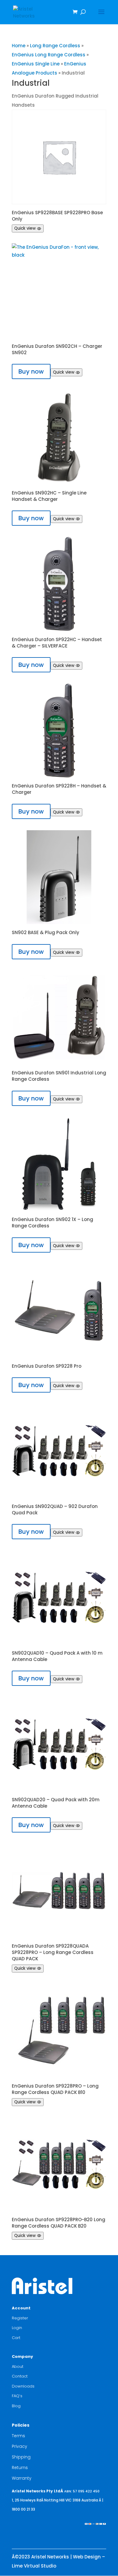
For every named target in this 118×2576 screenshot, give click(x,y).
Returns (20, 2468)
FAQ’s (17, 2396)
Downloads (23, 2386)
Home (19, 46)
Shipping (21, 2457)
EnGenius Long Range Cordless (49, 55)
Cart (16, 2338)
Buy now (31, 371)
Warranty (22, 2478)
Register (20, 2318)
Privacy (20, 2446)
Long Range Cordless (55, 46)
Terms (18, 2436)
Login (17, 2328)
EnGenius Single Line (36, 64)
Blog (16, 2406)
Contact (20, 2376)
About (18, 2366)
